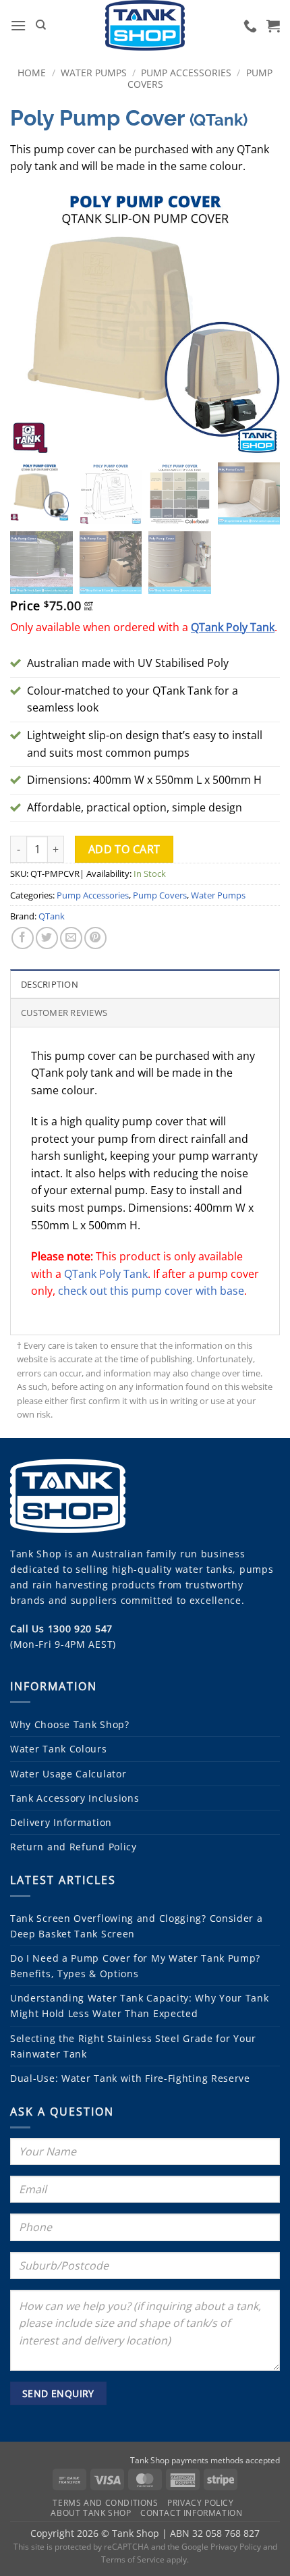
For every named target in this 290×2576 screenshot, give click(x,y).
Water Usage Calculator (68, 1774)
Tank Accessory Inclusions (75, 1798)
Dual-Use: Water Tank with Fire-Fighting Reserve (130, 2078)
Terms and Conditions (105, 2503)
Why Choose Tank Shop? (70, 1724)
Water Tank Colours (59, 1749)
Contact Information (192, 2513)
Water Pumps (94, 73)
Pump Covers (160, 895)
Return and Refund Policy (74, 1847)
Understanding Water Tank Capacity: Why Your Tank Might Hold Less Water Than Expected (140, 2006)
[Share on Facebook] (23, 938)
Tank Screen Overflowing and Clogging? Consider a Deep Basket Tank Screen (137, 1926)
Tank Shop (36, 1554)
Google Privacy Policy (221, 2547)
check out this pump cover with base (151, 1291)
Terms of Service (133, 2559)
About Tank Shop (91, 2513)
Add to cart (124, 849)
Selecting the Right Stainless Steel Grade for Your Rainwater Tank (133, 2046)
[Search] (41, 25)
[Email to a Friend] (71, 938)
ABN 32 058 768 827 (215, 2533)
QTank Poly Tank (106, 1274)
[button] (18, 25)
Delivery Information (61, 1822)
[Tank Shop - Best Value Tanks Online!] (145, 25)
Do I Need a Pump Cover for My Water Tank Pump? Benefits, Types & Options (135, 1966)
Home (32, 73)
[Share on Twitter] (47, 938)
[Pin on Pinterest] (95, 938)
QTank (52, 916)
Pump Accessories (186, 73)
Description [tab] (50, 984)
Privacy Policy (201, 2503)
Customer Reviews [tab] (64, 1013)
